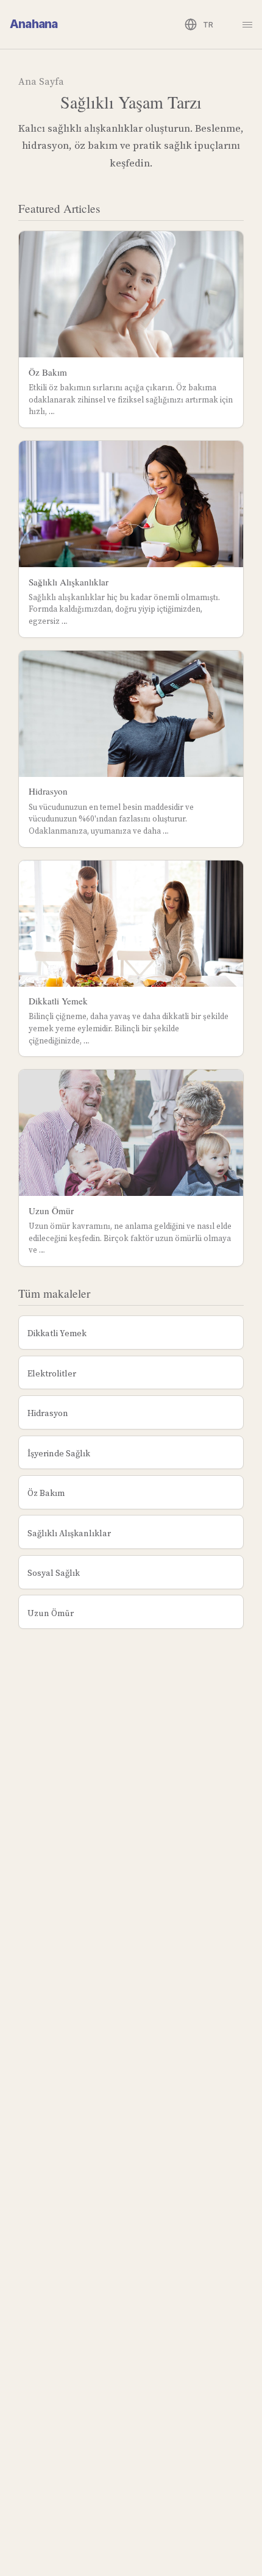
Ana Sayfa (41, 81)
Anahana (34, 24)
